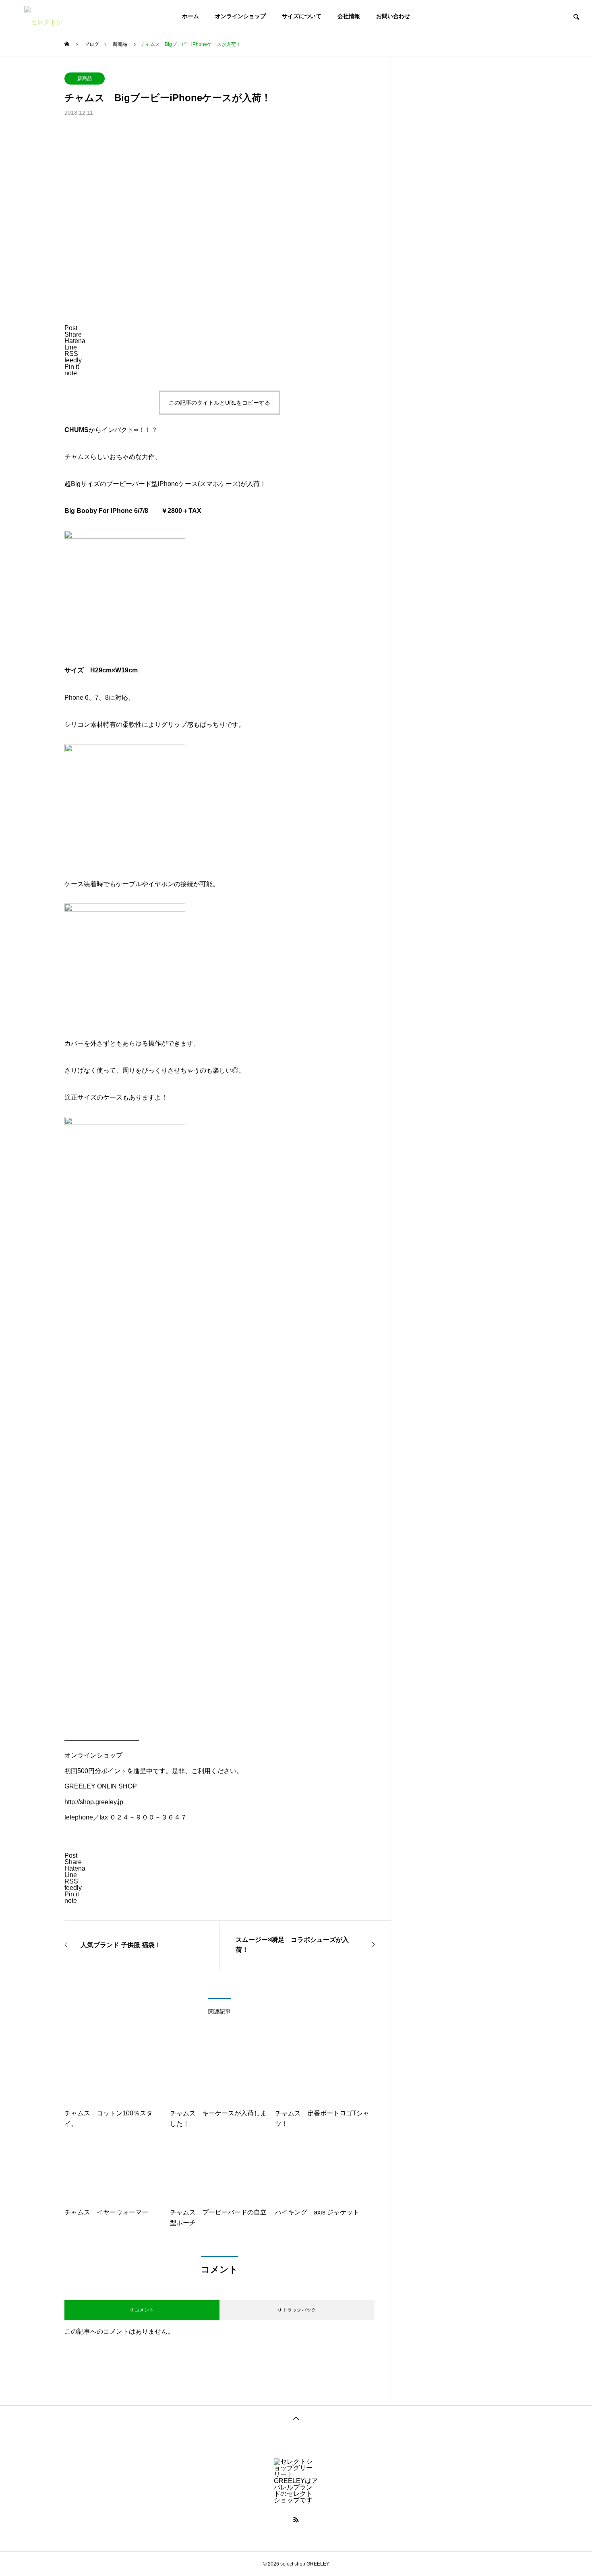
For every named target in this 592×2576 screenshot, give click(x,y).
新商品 (85, 79)
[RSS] (296, 2520)
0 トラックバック (297, 2310)
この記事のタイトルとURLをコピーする (219, 403)
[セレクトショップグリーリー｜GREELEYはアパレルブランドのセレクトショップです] (47, 16)
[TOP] (296, 2418)
